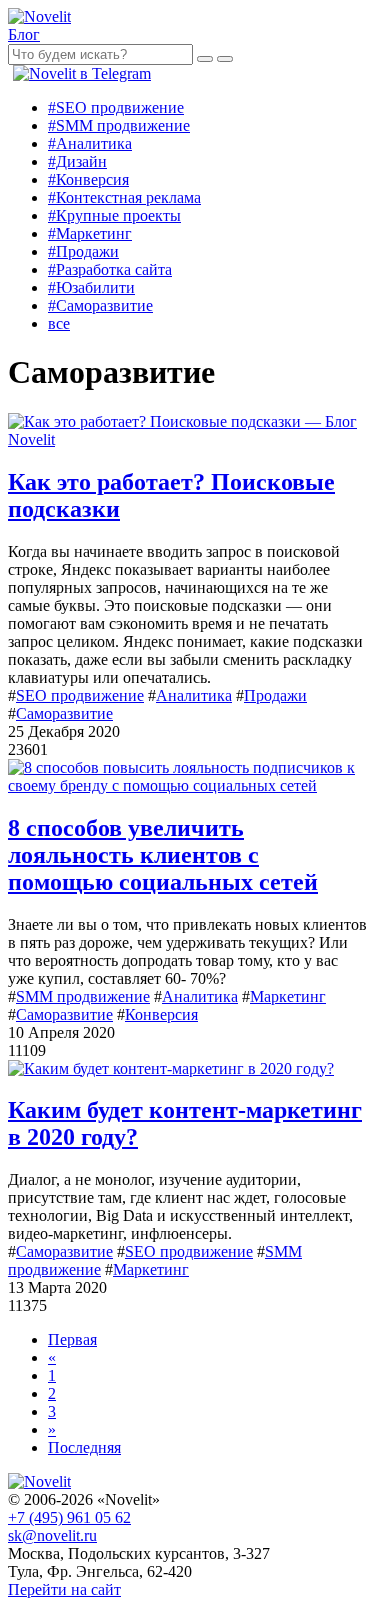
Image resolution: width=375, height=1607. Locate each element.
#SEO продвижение (116, 107)
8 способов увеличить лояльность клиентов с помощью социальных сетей (163, 855)
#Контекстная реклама (124, 197)
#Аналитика (90, 143)
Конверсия (161, 1014)
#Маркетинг (90, 233)
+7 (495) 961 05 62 (69, 1517)
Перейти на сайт (64, 1589)
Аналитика (194, 695)
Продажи (275, 695)
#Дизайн (77, 161)
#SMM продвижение (119, 125)
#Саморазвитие (100, 305)
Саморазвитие (64, 713)
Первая (72, 1339)
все (59, 323)
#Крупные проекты (114, 215)
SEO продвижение (80, 695)
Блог (24, 34)
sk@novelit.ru (52, 1535)
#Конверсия (88, 179)
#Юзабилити (91, 287)
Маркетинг (288, 996)
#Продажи (83, 251)
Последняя (84, 1447)
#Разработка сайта (110, 269)
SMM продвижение (83, 996)
